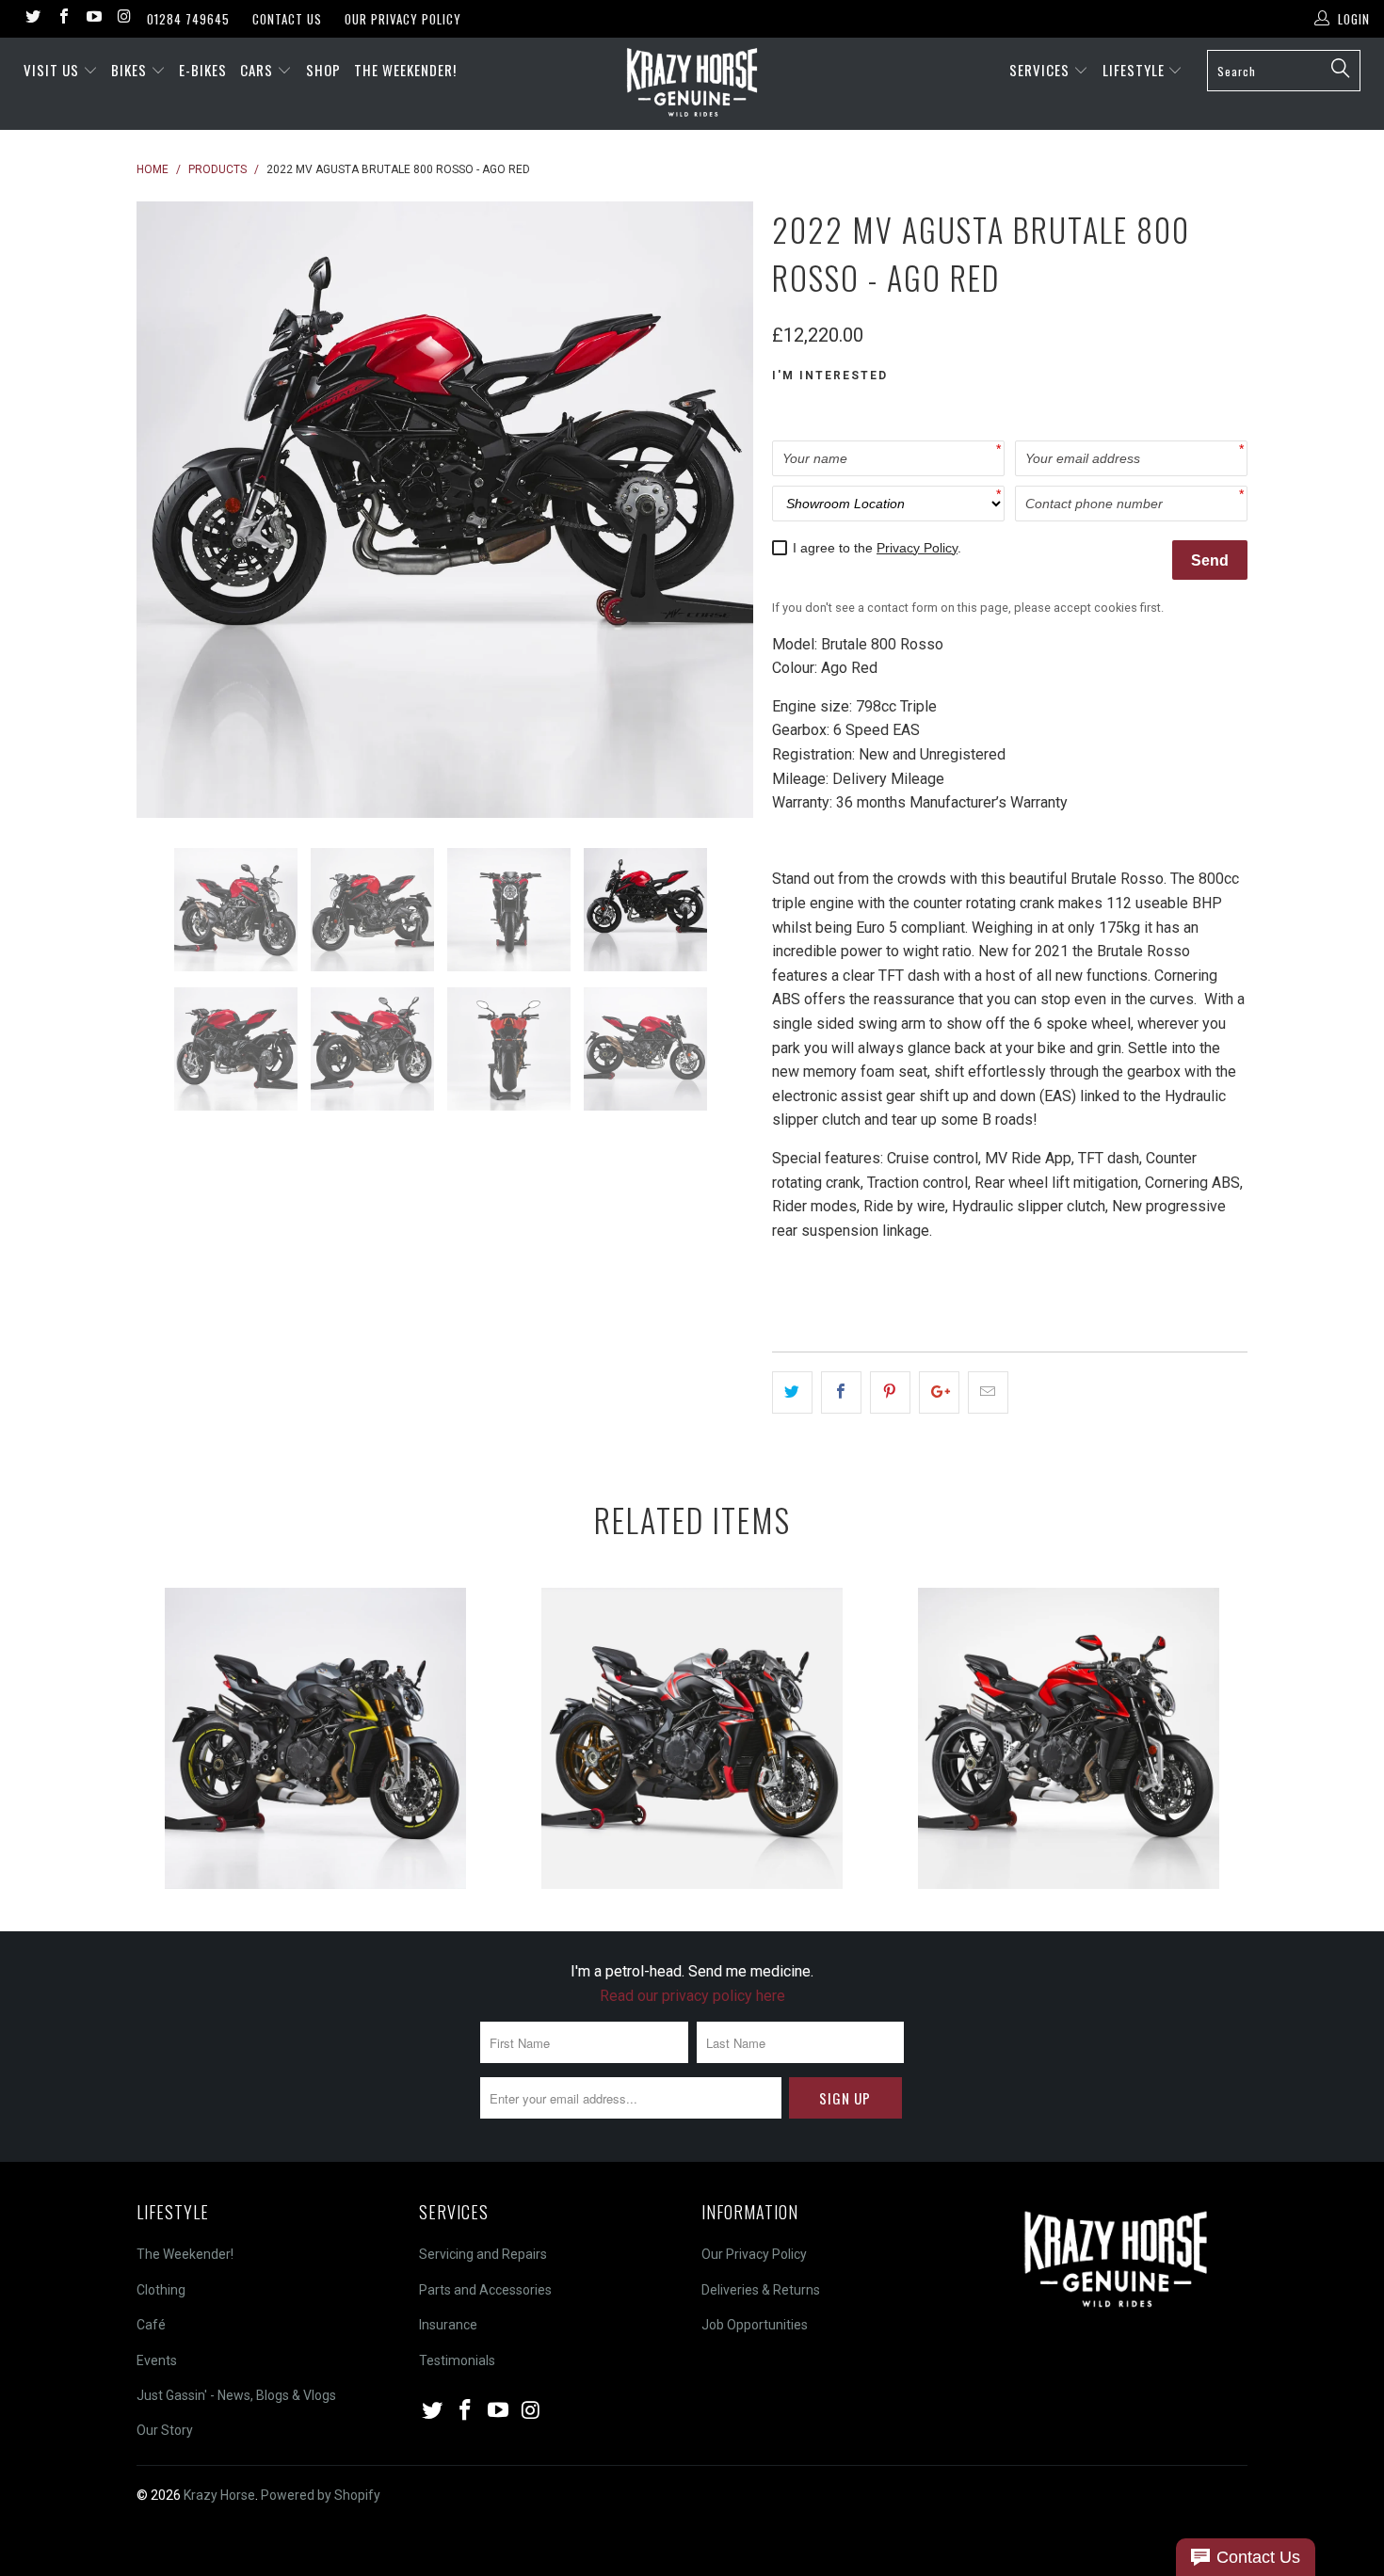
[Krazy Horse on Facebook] (62, 18)
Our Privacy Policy (403, 19)
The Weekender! (405, 70)
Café (151, 2325)
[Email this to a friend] (988, 1393)
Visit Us (51, 70)
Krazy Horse (219, 2495)
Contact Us (287, 19)
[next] (720, 510)
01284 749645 (188, 19)
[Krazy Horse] (692, 84)
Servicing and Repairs (483, 2254)
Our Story (165, 2430)
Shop (323, 70)
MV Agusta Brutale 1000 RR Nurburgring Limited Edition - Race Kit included (692, 1738)
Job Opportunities (755, 2325)
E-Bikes (203, 70)
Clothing (161, 2290)
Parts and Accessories (485, 2290)
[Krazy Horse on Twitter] (32, 18)
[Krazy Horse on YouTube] (93, 18)
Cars (258, 70)
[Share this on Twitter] (792, 1393)
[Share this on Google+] (939, 1393)
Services (1041, 70)
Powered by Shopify (321, 2495)
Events (157, 2360)
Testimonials (457, 2360)
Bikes (131, 70)
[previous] (169, 510)
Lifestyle (1135, 70)
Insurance (448, 2325)
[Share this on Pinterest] (890, 1393)
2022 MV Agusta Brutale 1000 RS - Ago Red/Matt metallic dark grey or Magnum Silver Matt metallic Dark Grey (1069, 1738)
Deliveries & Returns (761, 2290)
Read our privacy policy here (692, 1996)
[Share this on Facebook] (841, 1393)
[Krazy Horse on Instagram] (123, 18)
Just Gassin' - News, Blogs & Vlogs (236, 2395)
